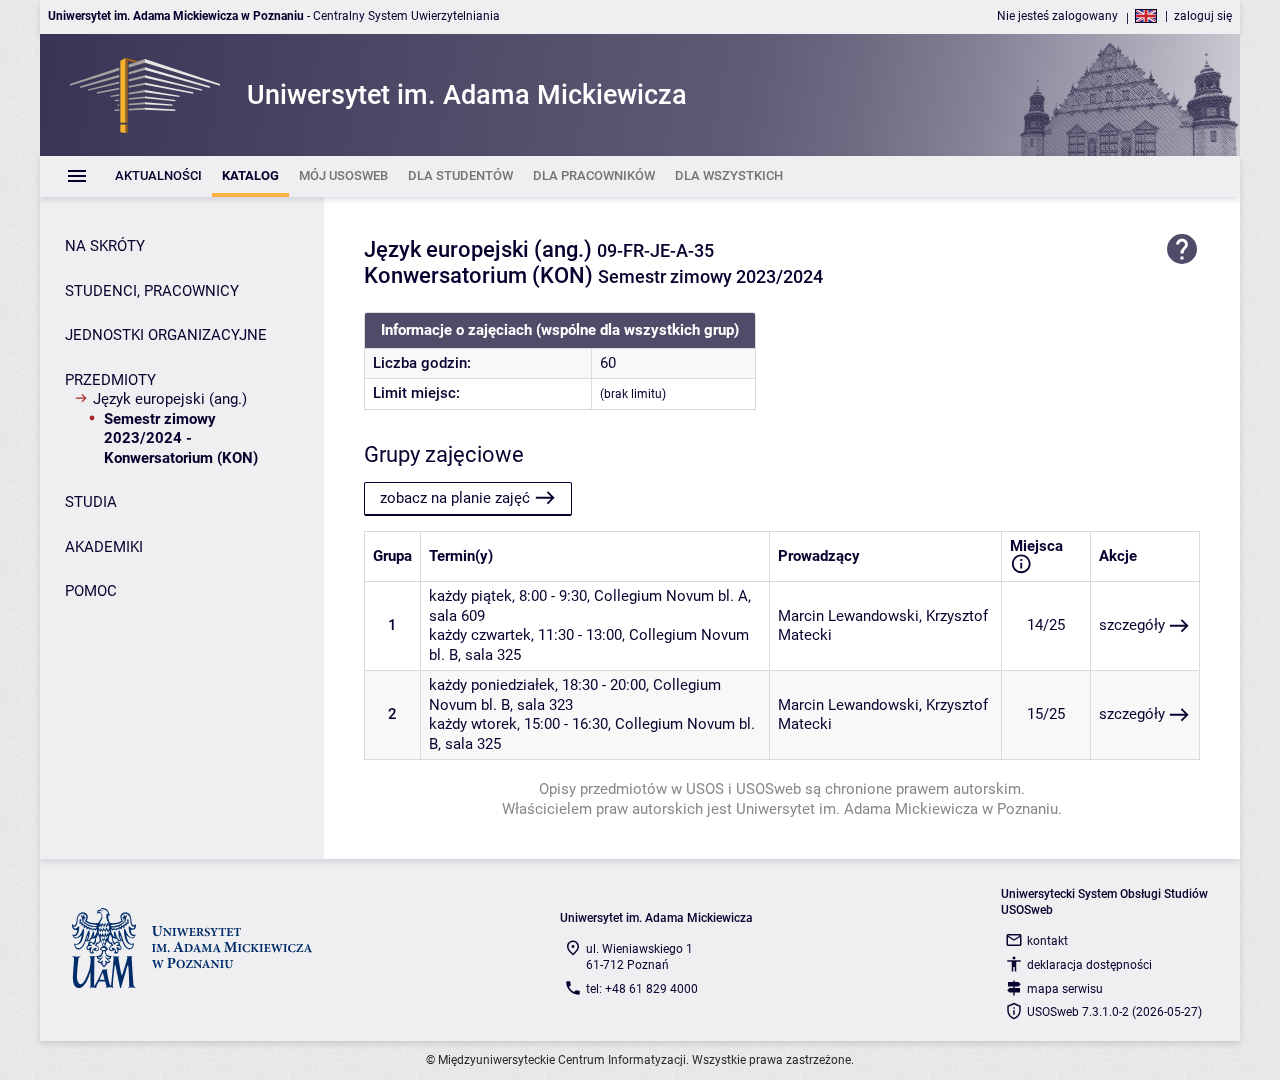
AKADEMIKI (104, 547)
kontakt (1047, 941)
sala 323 (545, 705)
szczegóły (1132, 625)
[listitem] (158, 176)
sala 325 (493, 655)
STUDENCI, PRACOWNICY (152, 291)
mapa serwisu (1065, 989)
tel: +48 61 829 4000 (642, 989)
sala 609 (457, 616)
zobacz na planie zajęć (455, 498)
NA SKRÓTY (105, 246)
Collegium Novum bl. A (671, 596)
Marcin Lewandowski (848, 616)
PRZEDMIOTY (110, 380)
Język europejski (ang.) (170, 399)
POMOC (91, 591)
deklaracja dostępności (1089, 965)
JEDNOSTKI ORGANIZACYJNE (166, 335)
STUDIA (91, 502)
